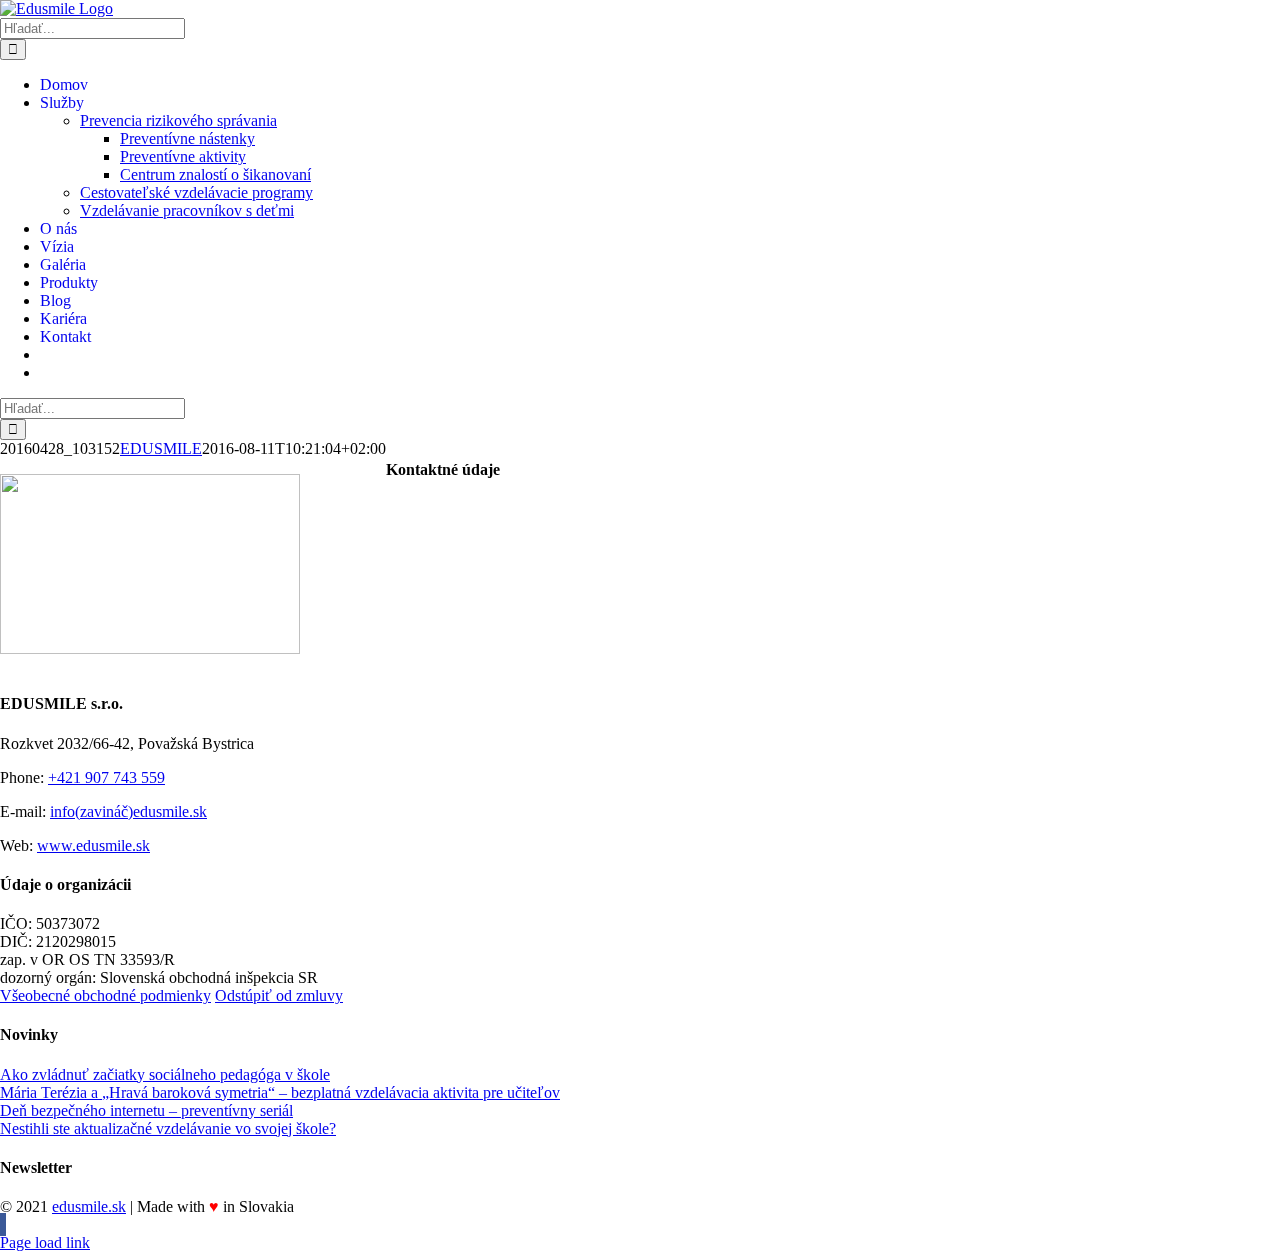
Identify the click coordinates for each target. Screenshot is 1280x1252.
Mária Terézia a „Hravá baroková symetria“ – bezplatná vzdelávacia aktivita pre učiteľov (280, 1092)
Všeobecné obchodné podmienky (105, 995)
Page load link (45, 1242)
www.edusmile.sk (93, 845)
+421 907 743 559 (106, 777)
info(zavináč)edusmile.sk (128, 811)
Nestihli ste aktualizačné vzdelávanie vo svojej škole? (168, 1128)
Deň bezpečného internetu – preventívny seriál (146, 1110)
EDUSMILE (161, 448)
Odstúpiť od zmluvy (279, 995)
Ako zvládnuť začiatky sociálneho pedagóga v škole (165, 1074)
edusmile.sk (89, 1206)
